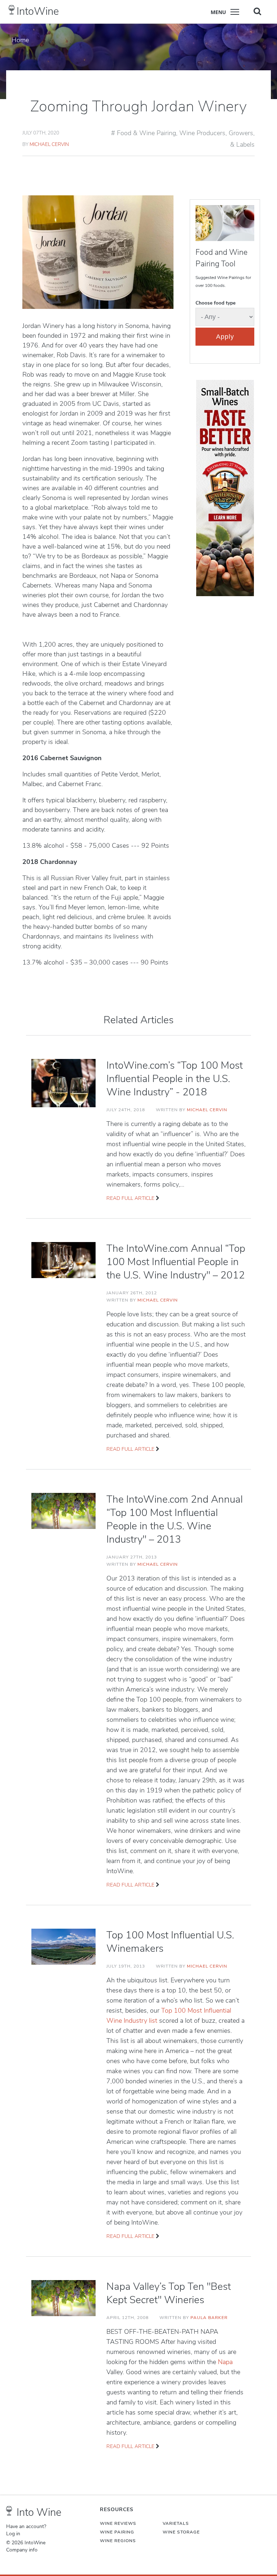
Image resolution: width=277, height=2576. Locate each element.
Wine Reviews (118, 2523)
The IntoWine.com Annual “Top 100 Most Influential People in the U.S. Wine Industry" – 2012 (176, 1262)
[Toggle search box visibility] (257, 11)
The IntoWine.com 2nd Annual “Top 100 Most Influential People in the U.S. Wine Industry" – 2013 (175, 1519)
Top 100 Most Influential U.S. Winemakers (170, 1942)
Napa (225, 2362)
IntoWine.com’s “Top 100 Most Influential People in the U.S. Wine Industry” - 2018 (175, 1079)
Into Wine (39, 2512)
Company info (22, 2550)
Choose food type (216, 303)
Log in (13, 2534)
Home (20, 40)
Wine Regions (118, 2541)
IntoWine (38, 11)
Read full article (130, 1198)
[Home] (12, 10)
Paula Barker (209, 2318)
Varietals (176, 2523)
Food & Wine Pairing (146, 133)
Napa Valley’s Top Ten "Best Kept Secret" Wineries (169, 2293)
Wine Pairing (117, 2532)
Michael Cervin (49, 144)
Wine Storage (181, 2532)
